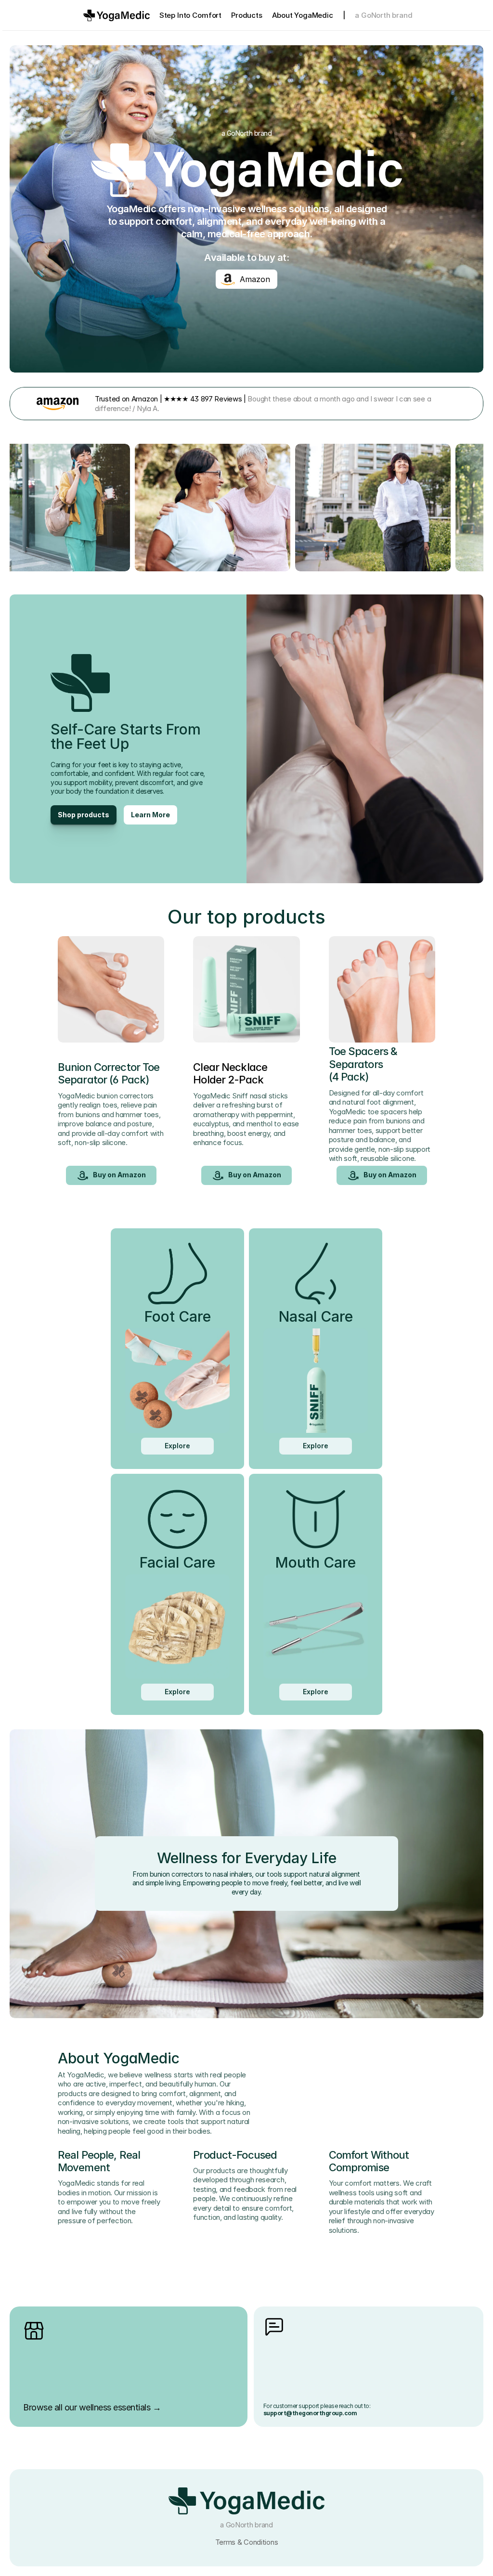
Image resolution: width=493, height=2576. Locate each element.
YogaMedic (313, 15)
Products (246, 15)
